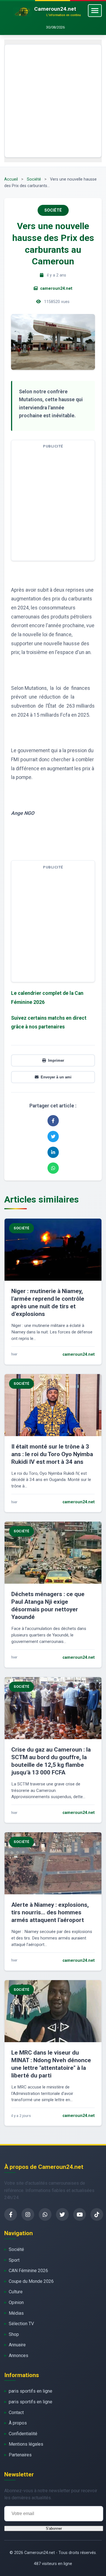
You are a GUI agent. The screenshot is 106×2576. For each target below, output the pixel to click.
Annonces (19, 2356)
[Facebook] (11, 2214)
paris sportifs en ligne (31, 2391)
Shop (14, 2334)
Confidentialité (23, 2434)
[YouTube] (80, 2214)
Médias (16, 2313)
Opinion (16, 2302)
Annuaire (17, 2345)
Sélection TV (21, 2324)
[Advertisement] (53, 101)
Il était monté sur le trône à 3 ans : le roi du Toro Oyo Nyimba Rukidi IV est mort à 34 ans (52, 1454)
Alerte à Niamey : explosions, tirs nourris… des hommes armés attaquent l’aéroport (50, 1912)
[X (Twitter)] (62, 2214)
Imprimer (56, 1060)
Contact (16, 2412)
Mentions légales (26, 2444)
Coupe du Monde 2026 (31, 2281)
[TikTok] (97, 2214)
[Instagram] (28, 2214)
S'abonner (54, 2528)
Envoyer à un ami (56, 1077)
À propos (18, 2423)
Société (34, 179)
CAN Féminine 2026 (28, 2271)
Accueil (11, 179)
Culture (16, 2292)
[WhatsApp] (45, 2214)
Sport (14, 2260)
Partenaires (20, 2455)
